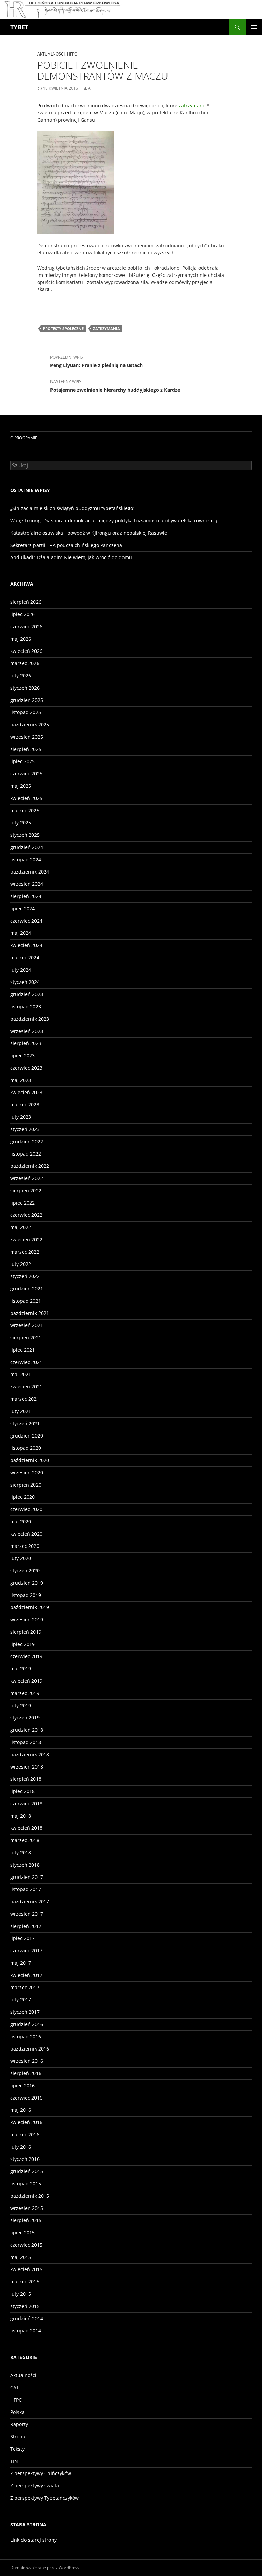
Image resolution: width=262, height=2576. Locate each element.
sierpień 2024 (26, 896)
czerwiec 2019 (26, 1656)
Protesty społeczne (63, 328)
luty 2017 (21, 2000)
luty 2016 (21, 2147)
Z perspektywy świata (35, 2486)
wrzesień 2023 (27, 1031)
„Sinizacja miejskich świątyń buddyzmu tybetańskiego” (72, 508)
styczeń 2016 (25, 2159)
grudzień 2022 (27, 1141)
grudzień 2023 (27, 994)
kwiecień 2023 (26, 1092)
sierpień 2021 (26, 1338)
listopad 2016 (26, 2036)
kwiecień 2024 (26, 945)
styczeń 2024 (25, 982)
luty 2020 (21, 1558)
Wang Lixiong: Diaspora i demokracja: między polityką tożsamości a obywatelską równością (114, 521)
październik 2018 (30, 1754)
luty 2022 (21, 1264)
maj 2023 (21, 1080)
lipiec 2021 (23, 1350)
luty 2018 (21, 1852)
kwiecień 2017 (26, 1975)
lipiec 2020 (23, 1497)
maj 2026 (21, 639)
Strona (18, 2437)
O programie (24, 438)
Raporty (19, 2424)
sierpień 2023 (26, 1043)
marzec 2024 (25, 957)
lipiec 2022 (23, 1203)
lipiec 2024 (23, 908)
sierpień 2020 (26, 1485)
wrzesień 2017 (27, 1914)
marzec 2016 (25, 2134)
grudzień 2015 (27, 2171)
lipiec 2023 (23, 1056)
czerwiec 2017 (26, 1951)
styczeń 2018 (25, 1865)
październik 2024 (30, 872)
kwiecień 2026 (26, 651)
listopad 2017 (26, 1889)
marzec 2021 (25, 1399)
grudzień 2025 (27, 700)
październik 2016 (30, 2049)
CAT (15, 2387)
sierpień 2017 (26, 1926)
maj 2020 (21, 1521)
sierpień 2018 (26, 1779)
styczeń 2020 (25, 1570)
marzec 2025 (25, 810)
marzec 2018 (25, 1840)
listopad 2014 (26, 2331)
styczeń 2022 (25, 1276)
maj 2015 (21, 2257)
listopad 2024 (26, 859)
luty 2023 (21, 1117)
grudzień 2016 (27, 2024)
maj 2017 (21, 1963)
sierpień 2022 (26, 1190)
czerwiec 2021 (26, 1362)
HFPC (72, 54)
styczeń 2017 (25, 2012)
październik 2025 (30, 725)
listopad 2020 (26, 1448)
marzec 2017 (25, 1987)
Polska (17, 2412)
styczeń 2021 (25, 1423)
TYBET (19, 27)
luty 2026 (21, 676)
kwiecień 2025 (26, 798)
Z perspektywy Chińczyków (41, 2473)
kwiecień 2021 (26, 1387)
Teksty (17, 2449)
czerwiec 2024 (26, 921)
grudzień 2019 (27, 1583)
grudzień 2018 (27, 1730)
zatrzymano (192, 105)
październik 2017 (30, 1902)
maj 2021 (21, 1374)
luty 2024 (21, 970)
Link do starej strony (33, 2540)
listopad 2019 (26, 1595)
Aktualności (51, 54)
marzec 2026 (25, 663)
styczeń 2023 (25, 1129)
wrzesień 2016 (27, 2061)
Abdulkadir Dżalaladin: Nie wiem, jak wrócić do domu (71, 557)
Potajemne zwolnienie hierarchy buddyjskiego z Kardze (115, 386)
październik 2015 (30, 2196)
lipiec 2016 (23, 2085)
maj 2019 (21, 1669)
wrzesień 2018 (27, 1767)
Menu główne (254, 27)
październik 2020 (30, 1460)
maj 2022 (21, 1227)
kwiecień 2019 (26, 1681)
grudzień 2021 (27, 1289)
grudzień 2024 (27, 847)
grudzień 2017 (27, 1877)
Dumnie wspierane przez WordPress (45, 2568)
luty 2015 (21, 2294)
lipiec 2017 (23, 1938)
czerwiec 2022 (26, 1215)
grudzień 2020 (27, 1436)
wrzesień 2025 (27, 737)
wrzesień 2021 (27, 1325)
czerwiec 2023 (26, 1068)
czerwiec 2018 (26, 1803)
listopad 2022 (26, 1154)
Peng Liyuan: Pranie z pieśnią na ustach (96, 361)
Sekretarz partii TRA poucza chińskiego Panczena (66, 545)
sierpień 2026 (26, 602)
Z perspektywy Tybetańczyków (45, 2498)
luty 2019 (21, 1705)
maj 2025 (21, 786)
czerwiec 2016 (26, 2098)
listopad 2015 (26, 2184)
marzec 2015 (25, 2282)
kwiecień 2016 (26, 2122)
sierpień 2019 (26, 1632)
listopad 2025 (26, 712)
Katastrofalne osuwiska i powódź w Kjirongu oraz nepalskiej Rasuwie (89, 533)
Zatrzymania (107, 328)
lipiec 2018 (23, 1791)
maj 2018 (21, 1816)
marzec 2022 (25, 1252)
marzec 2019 (25, 1693)
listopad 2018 (26, 1742)
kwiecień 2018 (26, 1828)
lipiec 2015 (23, 2233)
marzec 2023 (25, 1105)
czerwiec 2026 (26, 626)
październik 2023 (30, 1019)
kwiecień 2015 (26, 2269)
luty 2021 (21, 1411)
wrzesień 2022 (27, 1178)
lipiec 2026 (23, 614)
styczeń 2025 (25, 835)
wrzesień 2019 (27, 1620)
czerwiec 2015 (26, 2245)
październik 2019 (30, 1607)
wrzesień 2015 (27, 2208)
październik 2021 (30, 1313)
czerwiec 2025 (26, 774)
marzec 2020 (25, 1546)
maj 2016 (21, 2110)
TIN (14, 2461)
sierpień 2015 (26, 2220)
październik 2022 (30, 1166)
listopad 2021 (26, 1301)
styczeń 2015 (25, 2306)
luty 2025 (21, 823)
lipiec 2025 (23, 761)
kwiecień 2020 (26, 1534)
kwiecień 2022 (26, 1239)
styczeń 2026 (25, 688)
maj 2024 (21, 933)
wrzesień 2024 (27, 884)
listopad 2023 (26, 1007)
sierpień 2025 (26, 749)
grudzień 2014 (27, 2318)
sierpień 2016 (26, 2073)
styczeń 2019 (25, 1718)
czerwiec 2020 (26, 1509)
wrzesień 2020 (27, 1472)
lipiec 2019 (23, 1644)
